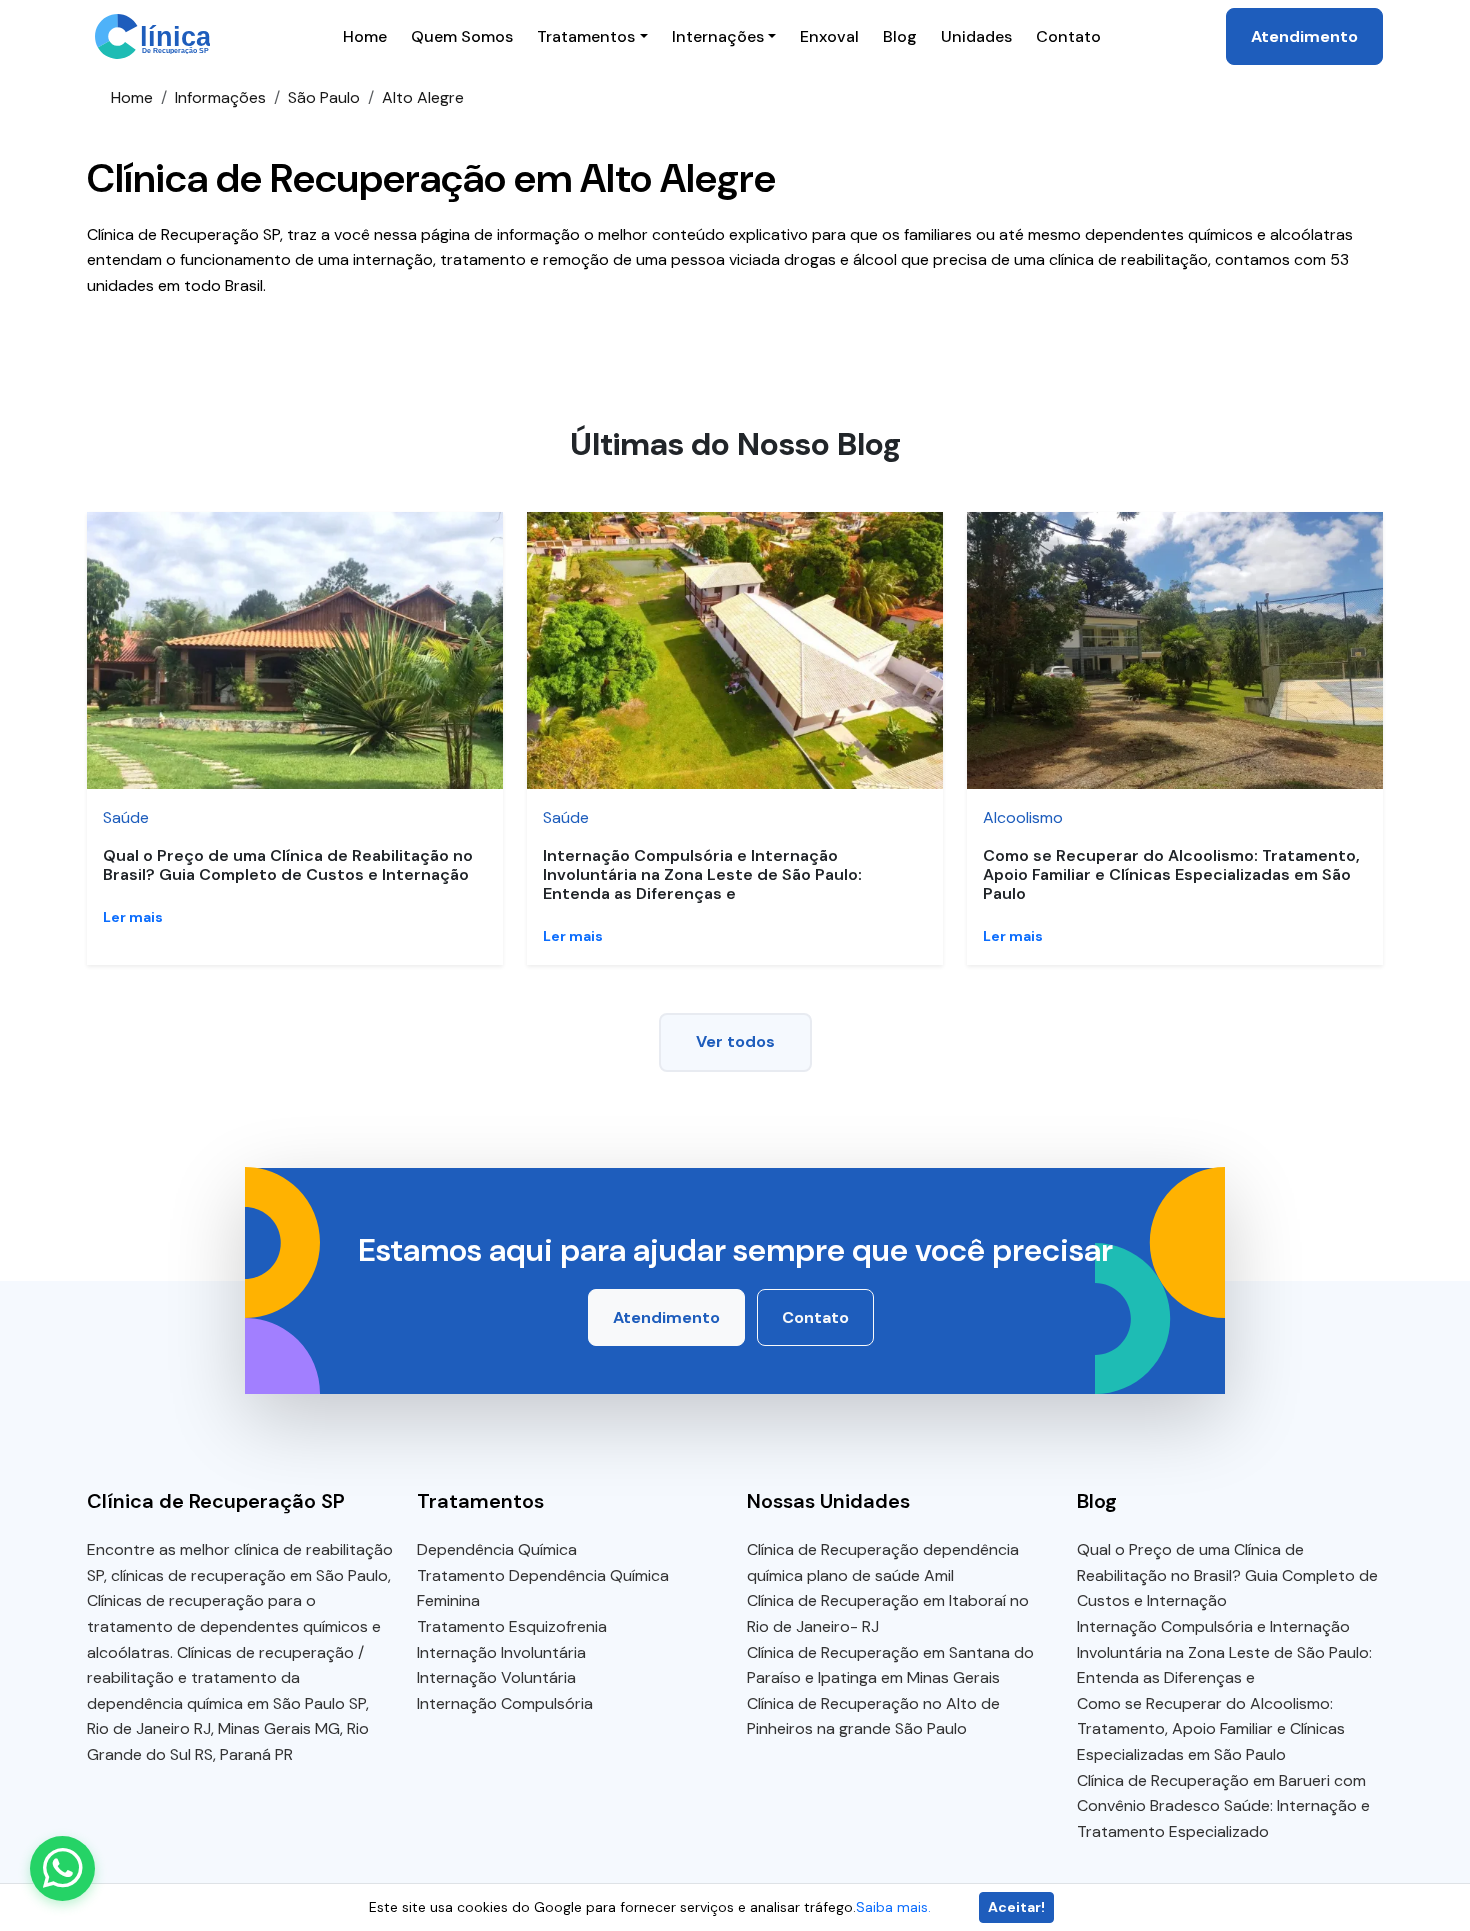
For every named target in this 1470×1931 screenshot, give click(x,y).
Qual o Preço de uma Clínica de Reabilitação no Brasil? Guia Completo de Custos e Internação (288, 865)
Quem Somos (462, 36)
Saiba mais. (893, 1907)
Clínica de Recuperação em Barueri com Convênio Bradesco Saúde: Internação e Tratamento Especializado (1223, 1806)
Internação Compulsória (505, 1703)
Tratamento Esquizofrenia (512, 1626)
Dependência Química (497, 1549)
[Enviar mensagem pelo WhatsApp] (62, 1868)
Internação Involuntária (501, 1652)
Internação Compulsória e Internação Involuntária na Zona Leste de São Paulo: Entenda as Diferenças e (702, 874)
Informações (220, 97)
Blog (900, 36)
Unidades (976, 36)
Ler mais (133, 917)
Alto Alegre (423, 97)
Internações (718, 36)
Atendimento (1304, 36)
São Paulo (324, 97)
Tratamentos (586, 36)
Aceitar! (1016, 1907)
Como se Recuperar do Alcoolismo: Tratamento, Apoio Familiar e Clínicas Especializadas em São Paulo (1171, 874)
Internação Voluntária (496, 1677)
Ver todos (735, 1041)
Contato (1068, 36)
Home (365, 36)
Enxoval (829, 36)
